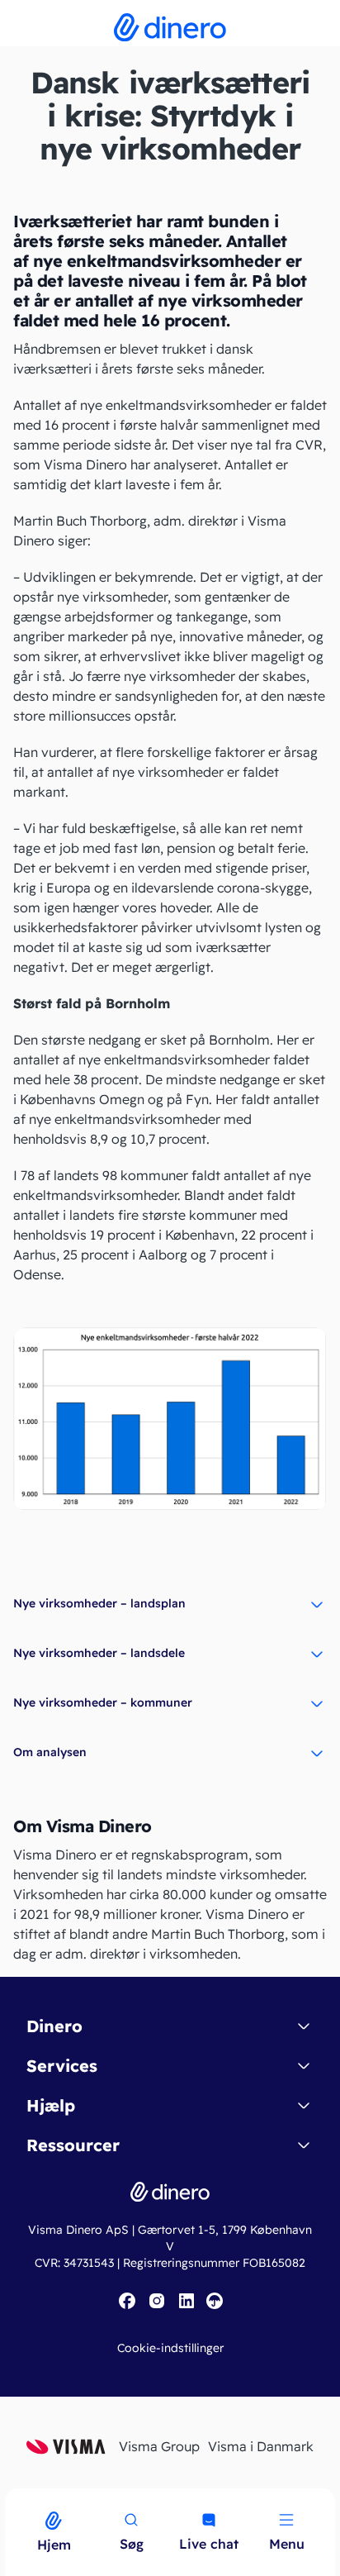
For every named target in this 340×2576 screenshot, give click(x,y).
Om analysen (50, 1752)
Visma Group (159, 2446)
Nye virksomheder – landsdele (99, 1653)
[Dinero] (10, 2499)
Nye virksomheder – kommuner (103, 1702)
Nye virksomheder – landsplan (99, 1603)
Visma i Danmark (261, 2446)
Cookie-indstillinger (170, 2348)
